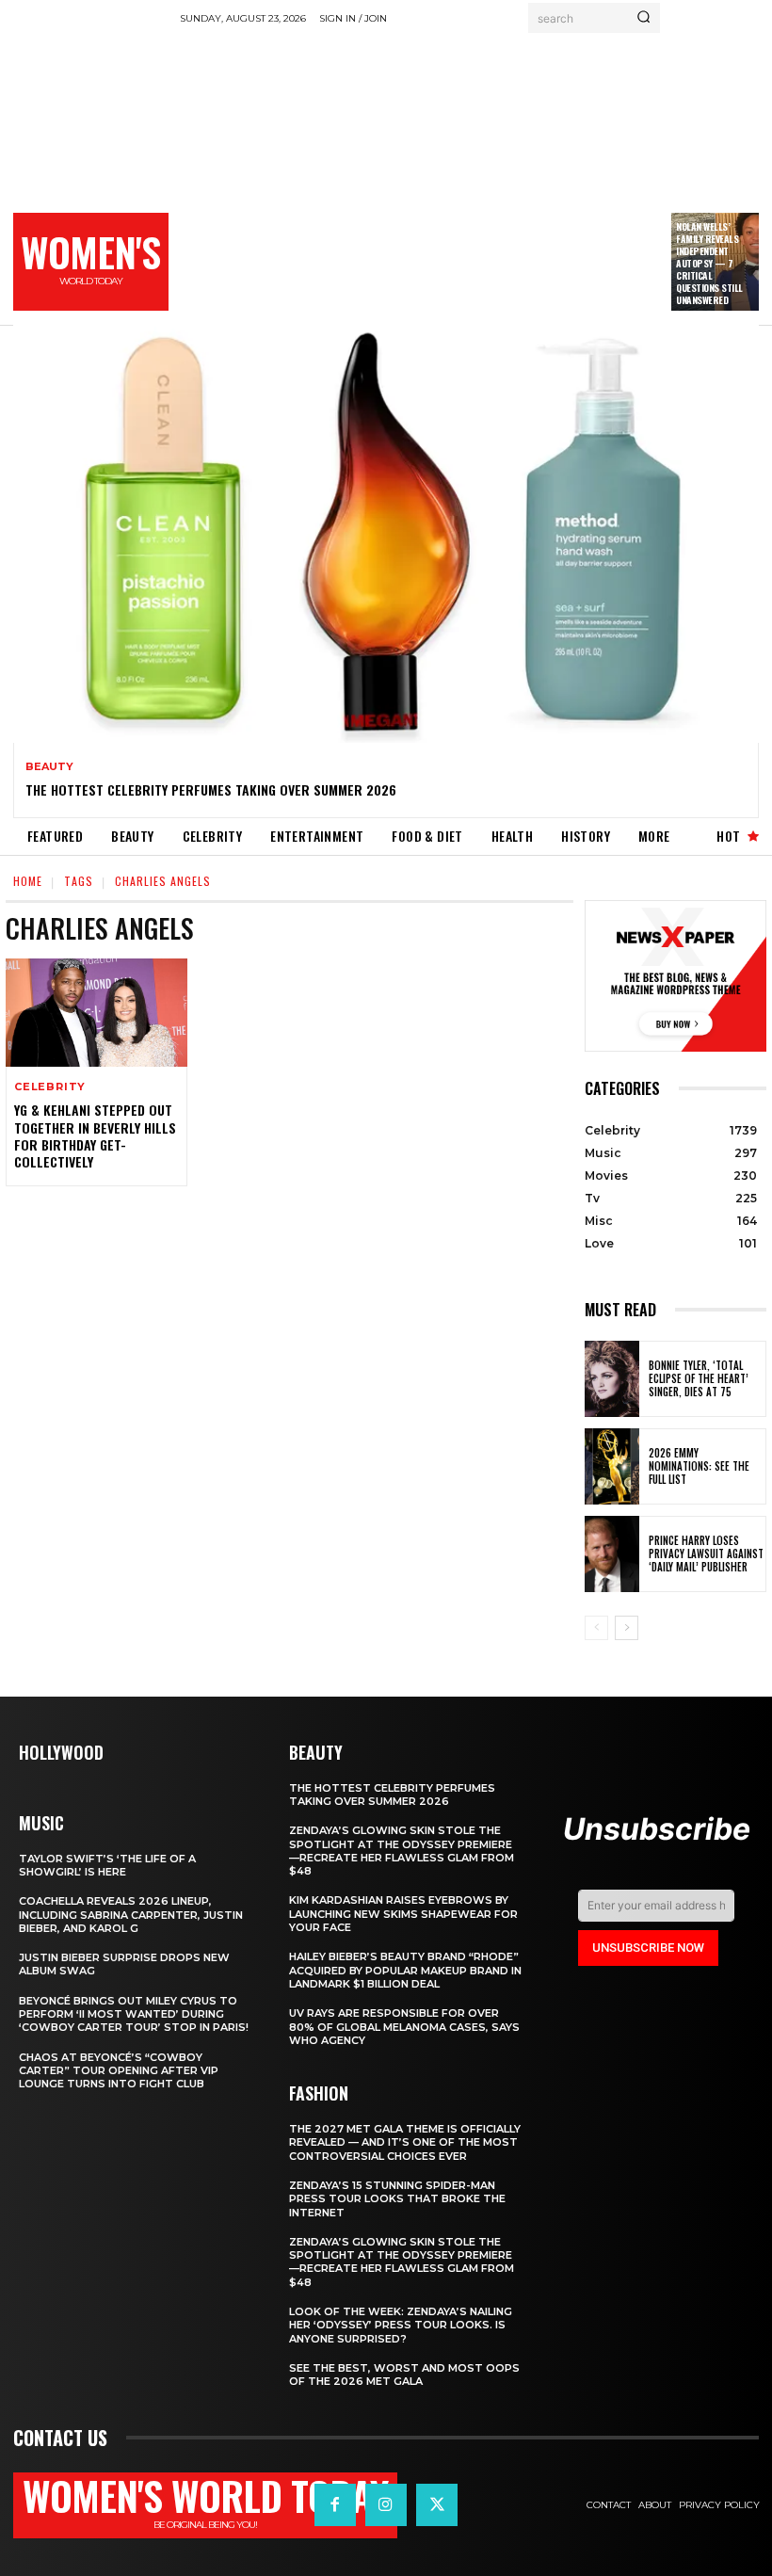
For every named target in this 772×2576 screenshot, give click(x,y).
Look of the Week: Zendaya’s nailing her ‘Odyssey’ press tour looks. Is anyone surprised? (401, 2325)
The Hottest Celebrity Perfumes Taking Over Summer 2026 (211, 789)
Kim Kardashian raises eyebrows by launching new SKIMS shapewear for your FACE (403, 1914)
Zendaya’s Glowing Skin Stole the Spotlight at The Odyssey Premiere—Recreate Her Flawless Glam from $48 (402, 1851)
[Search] (643, 18)
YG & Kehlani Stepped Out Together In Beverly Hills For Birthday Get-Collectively (95, 1135)
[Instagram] (386, 2504)
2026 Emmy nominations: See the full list (699, 1466)
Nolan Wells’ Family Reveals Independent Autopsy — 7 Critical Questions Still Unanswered (709, 263)
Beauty (49, 767)
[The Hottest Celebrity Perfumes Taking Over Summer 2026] (386, 534)
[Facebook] (335, 2504)
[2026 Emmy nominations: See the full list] (612, 1466)
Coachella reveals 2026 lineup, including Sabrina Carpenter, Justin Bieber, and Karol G (131, 1915)
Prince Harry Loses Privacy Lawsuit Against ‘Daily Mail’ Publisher (706, 1554)
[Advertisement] (476, 174)
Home (28, 881)
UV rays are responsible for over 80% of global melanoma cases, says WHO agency (404, 2027)
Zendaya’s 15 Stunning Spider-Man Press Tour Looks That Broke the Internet (397, 2199)
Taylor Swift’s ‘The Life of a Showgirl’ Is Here (107, 1865)
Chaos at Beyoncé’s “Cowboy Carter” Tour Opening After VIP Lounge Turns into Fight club (119, 2071)
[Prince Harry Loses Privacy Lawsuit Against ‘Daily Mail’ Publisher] (612, 1554)
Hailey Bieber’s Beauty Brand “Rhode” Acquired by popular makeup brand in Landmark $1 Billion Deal (405, 1970)
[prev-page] (596, 1628)
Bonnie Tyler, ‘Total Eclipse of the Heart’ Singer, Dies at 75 (699, 1379)
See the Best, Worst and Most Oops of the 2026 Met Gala (404, 2375)
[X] (437, 2504)
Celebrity (50, 1087)
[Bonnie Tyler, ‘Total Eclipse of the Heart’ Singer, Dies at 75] (612, 1379)
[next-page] (627, 1628)
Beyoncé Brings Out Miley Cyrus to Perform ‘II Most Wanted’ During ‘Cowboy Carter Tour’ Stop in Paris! (134, 2014)
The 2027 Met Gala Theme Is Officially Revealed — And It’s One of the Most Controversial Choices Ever (405, 2142)
